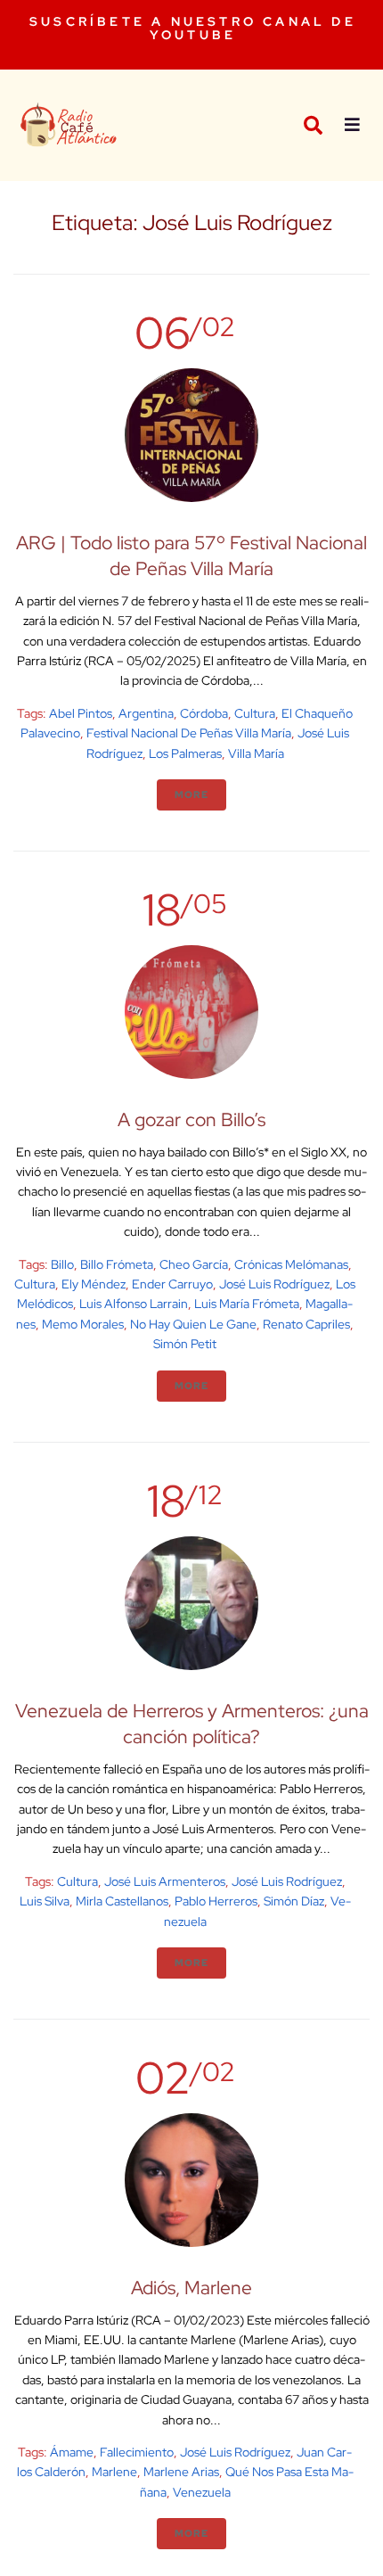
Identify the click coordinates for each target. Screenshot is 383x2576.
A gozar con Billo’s (191, 1119)
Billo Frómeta (117, 1264)
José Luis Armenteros (165, 1881)
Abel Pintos (81, 713)
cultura (255, 713)
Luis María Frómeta (247, 1304)
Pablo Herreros (216, 1901)
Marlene (114, 2472)
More (191, 794)
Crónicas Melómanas (291, 1264)
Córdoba (204, 713)
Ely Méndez (94, 1284)
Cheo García (194, 1264)
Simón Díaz (294, 1901)
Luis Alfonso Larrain (134, 1304)
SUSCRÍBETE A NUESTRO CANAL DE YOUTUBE (193, 28)
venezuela (202, 2492)
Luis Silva (45, 1901)
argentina (146, 713)
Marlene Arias (181, 2472)
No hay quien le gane (193, 1324)
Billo (62, 1264)
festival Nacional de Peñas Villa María (189, 733)
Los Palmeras (185, 753)
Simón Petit (185, 1344)
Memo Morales (83, 1324)
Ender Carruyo (172, 1284)
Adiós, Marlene (191, 2288)
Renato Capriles (306, 1324)
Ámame (72, 2452)
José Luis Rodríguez (274, 1284)
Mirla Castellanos (122, 1901)
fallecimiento (137, 2452)
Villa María (256, 753)
